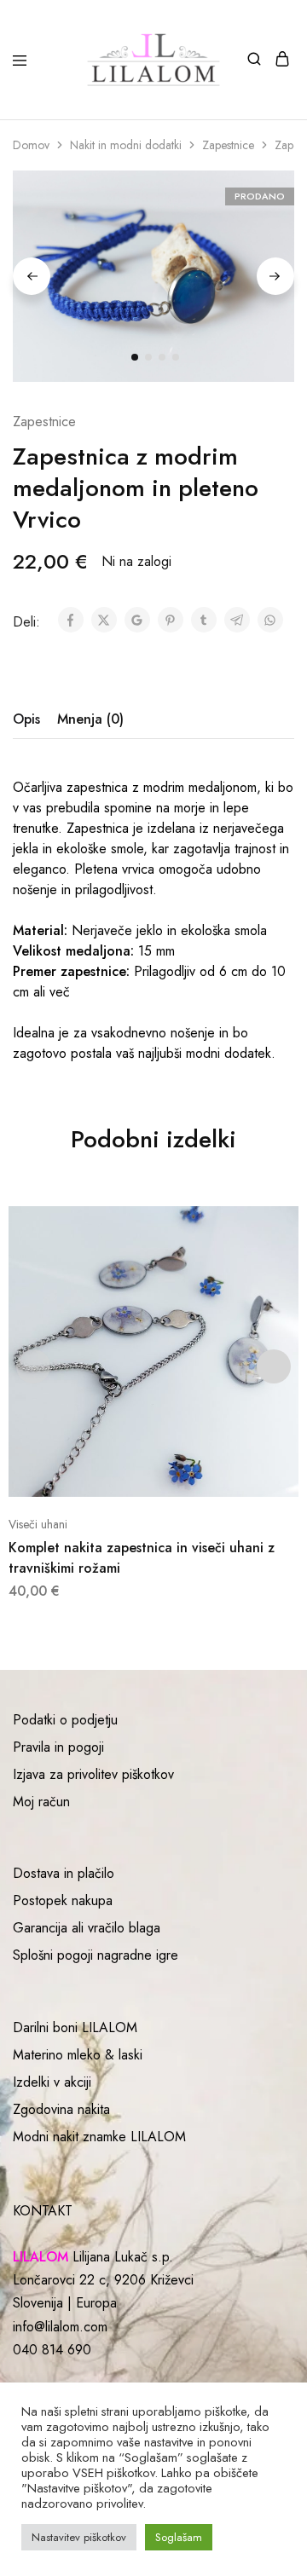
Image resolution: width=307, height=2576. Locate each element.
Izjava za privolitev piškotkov (93, 1774)
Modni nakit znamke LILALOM (99, 2137)
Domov (31, 145)
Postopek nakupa (63, 1900)
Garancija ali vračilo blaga (87, 1928)
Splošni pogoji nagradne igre (96, 1955)
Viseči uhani (38, 1524)
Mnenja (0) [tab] (90, 719)
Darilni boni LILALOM (75, 2027)
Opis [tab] (26, 719)
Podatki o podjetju (65, 1720)
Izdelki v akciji (52, 2082)
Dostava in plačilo (64, 1873)
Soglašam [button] (179, 2537)
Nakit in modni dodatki (126, 145)
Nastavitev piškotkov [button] (79, 2537)
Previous (32, 276)
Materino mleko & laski (78, 2055)
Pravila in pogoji (58, 1747)
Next (275, 276)
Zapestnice (228, 145)
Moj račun (41, 1802)
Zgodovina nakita (61, 2109)
